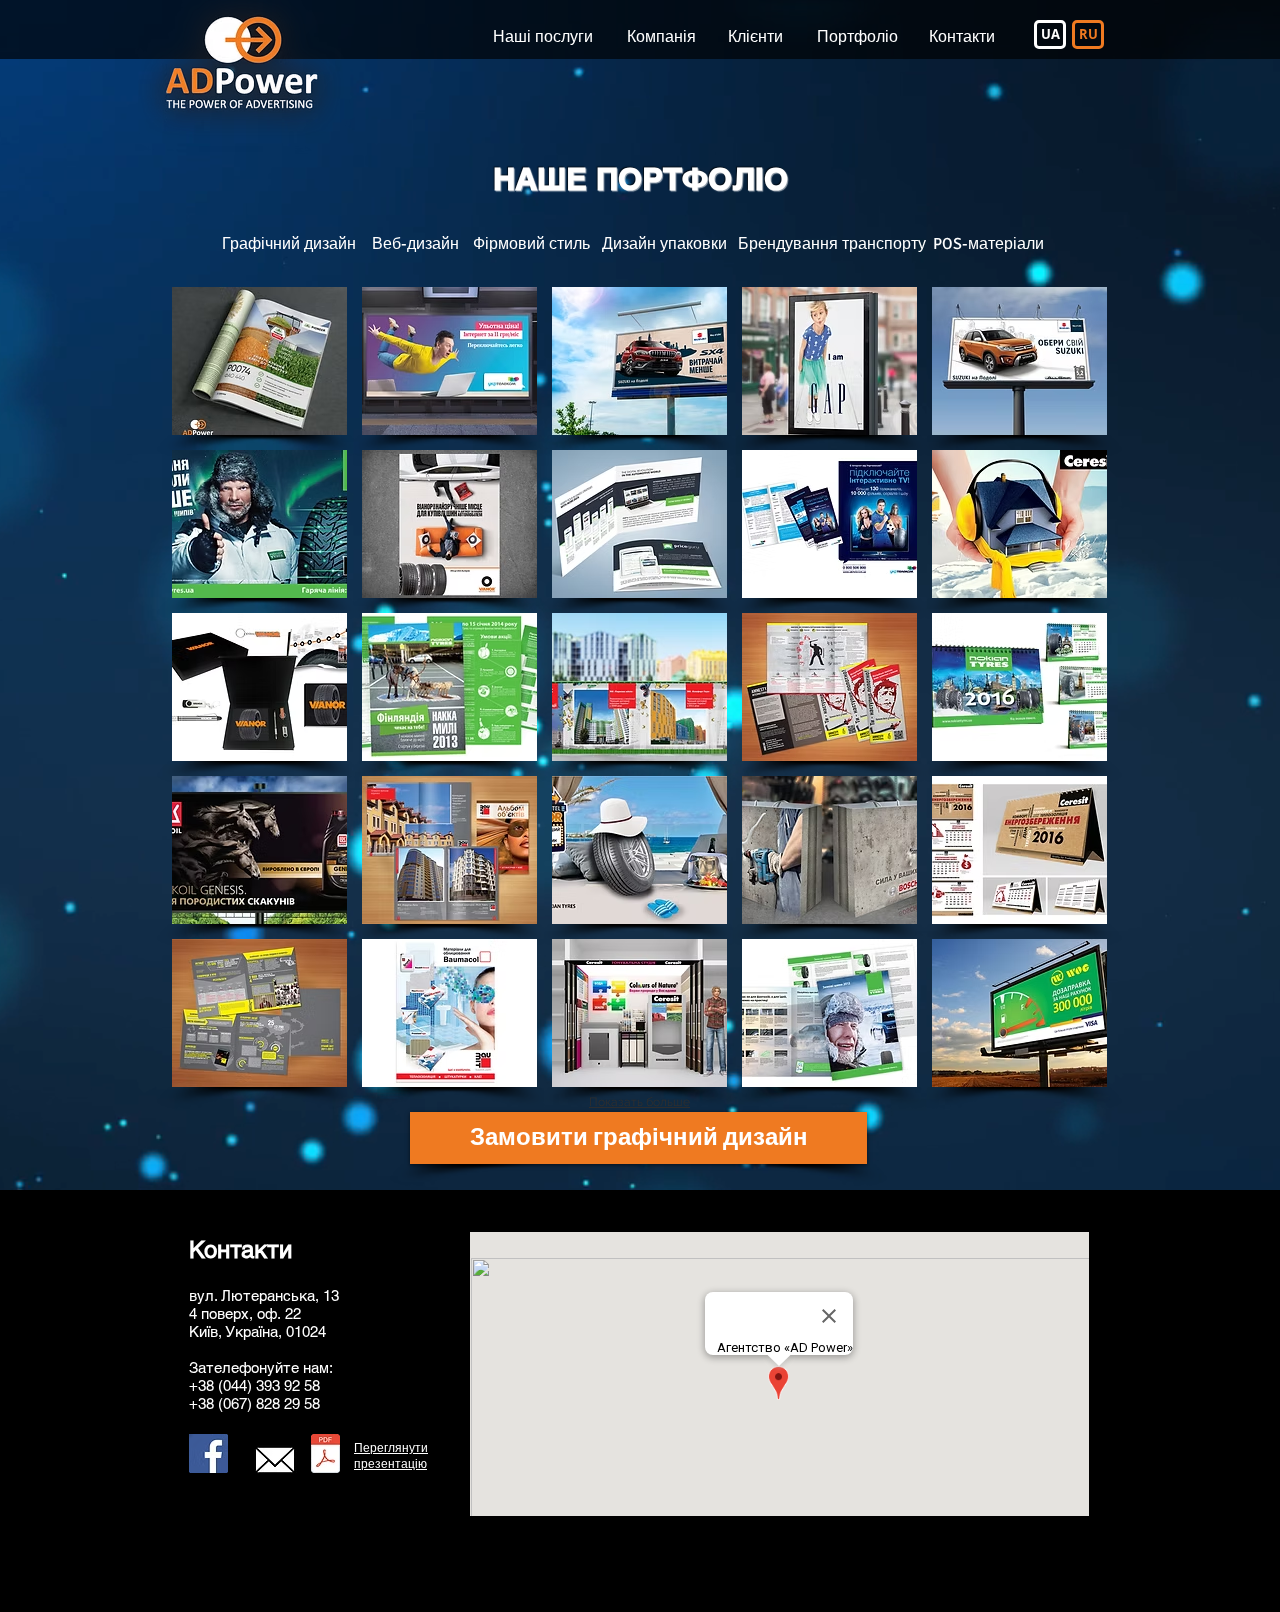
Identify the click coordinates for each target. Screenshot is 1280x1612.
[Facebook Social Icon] (208, 1453)
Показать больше (639, 1102)
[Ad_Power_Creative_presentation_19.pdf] (325, 1456)
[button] (259, 361)
